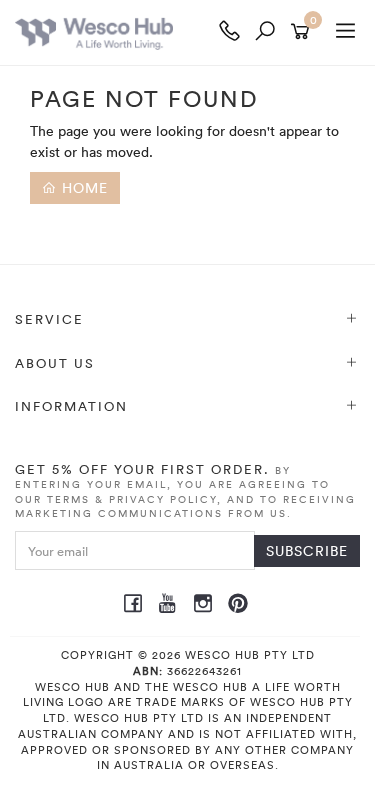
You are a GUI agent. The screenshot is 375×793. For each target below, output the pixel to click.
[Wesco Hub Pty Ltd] (113, 32)
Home (82, 187)
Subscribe (307, 550)
